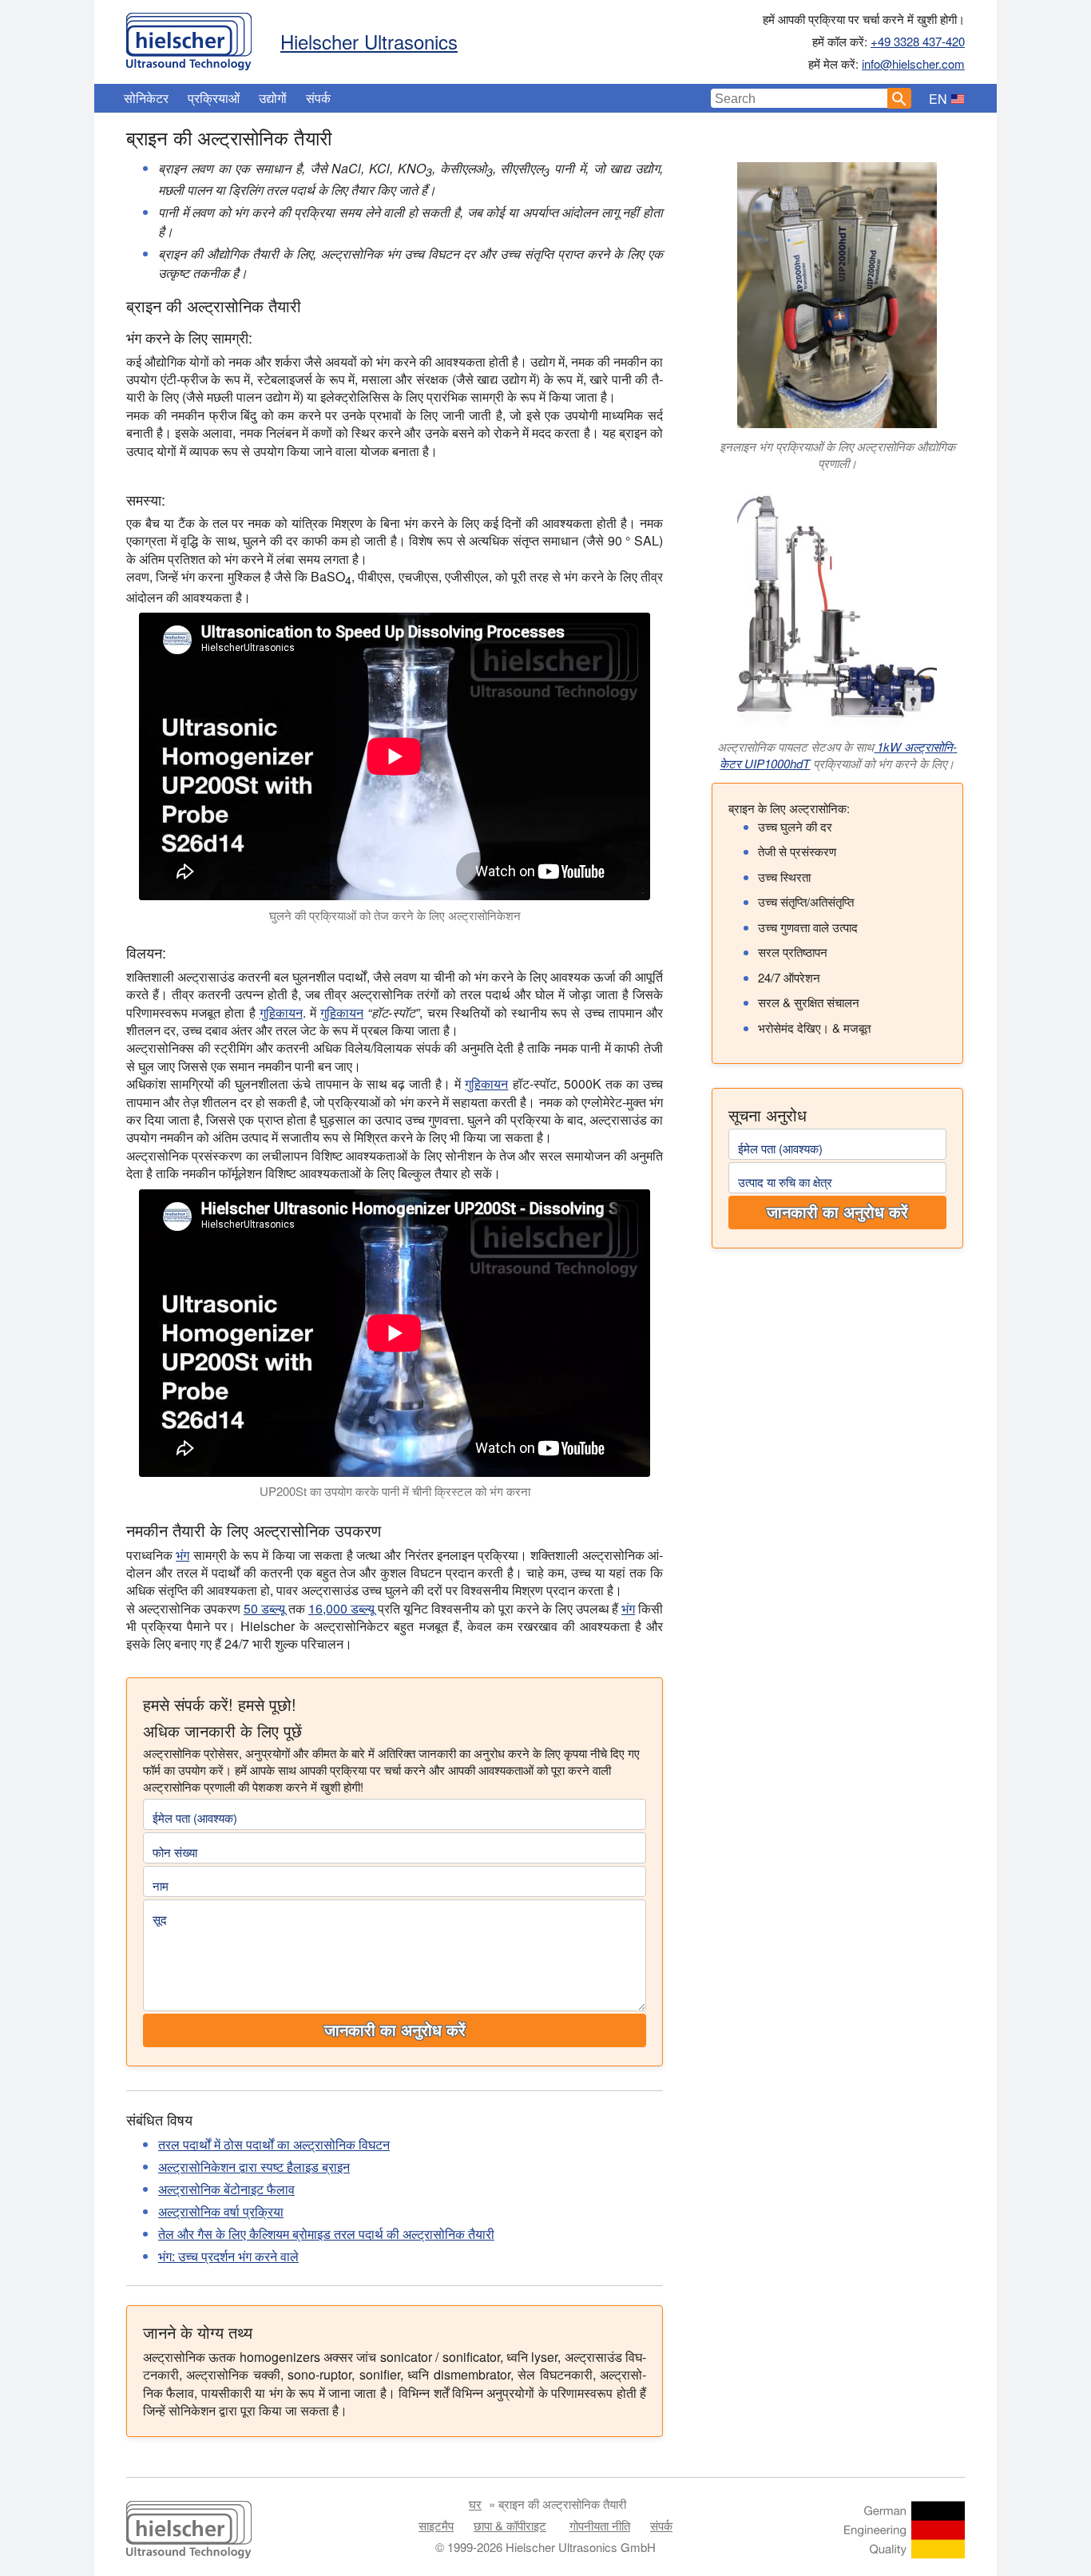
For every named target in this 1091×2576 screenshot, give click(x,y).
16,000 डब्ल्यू (341, 1608)
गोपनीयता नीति (600, 2525)
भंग (182, 1555)
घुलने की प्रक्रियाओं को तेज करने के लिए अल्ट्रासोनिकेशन (395, 915)
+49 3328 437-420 (918, 41)
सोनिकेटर (146, 98)
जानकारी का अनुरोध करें (837, 1213)
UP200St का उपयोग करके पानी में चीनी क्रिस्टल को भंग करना (395, 1491)
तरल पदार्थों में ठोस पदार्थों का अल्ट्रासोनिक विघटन (274, 2144)
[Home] (189, 38)
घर (475, 2504)
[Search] (899, 98)
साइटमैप (436, 2525)
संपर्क (318, 98)
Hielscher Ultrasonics (369, 41)
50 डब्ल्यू (264, 1608)
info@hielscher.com (913, 64)
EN (938, 99)
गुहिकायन (281, 1012)
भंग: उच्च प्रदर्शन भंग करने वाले (228, 2256)
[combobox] (799, 98)
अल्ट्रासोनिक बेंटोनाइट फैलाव (226, 2189)
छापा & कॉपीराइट (510, 2525)
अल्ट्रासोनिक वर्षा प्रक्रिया (221, 2211)
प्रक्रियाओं (214, 98)
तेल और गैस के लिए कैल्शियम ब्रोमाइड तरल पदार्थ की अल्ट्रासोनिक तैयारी (326, 2234)
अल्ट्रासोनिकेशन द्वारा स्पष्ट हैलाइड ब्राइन (254, 2167)
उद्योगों (273, 98)
